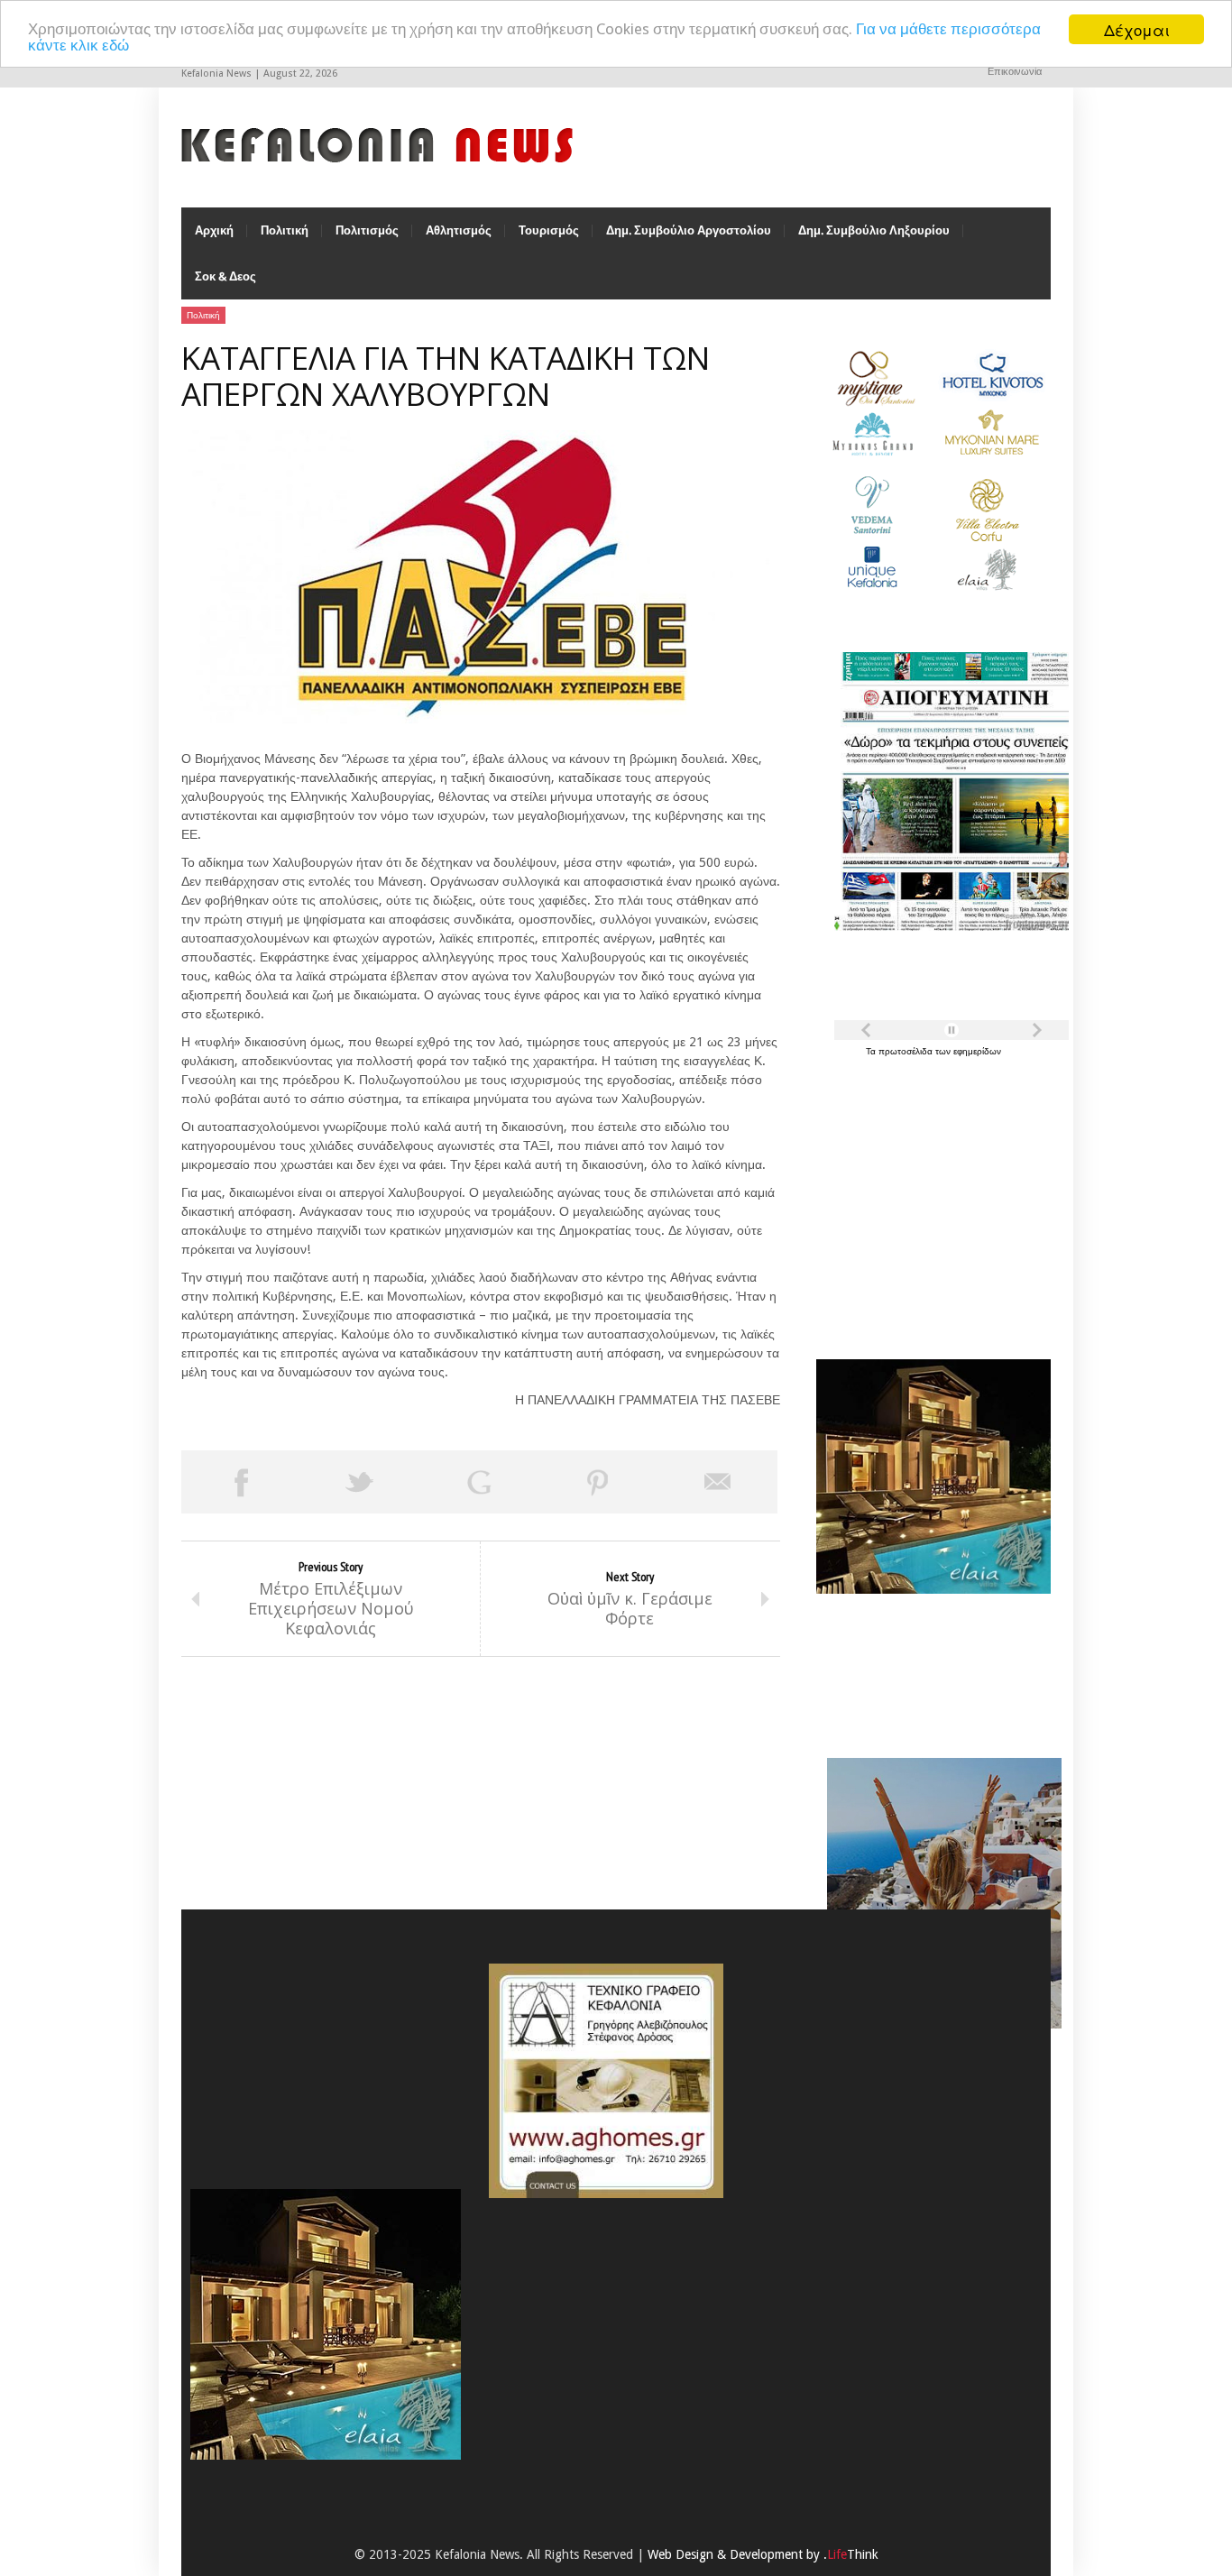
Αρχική (214, 230)
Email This (718, 1482)
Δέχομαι (1137, 29)
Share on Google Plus (479, 1482)
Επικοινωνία (1015, 72)
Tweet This (360, 1482)
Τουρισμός (549, 230)
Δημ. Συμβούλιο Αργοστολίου (689, 230)
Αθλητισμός (459, 230)
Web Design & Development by (763, 2554)
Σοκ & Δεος (225, 276)
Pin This (598, 1482)
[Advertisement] (929, 1198)
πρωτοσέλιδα (907, 1051)
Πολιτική (285, 230)
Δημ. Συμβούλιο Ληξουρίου (874, 230)
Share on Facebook (241, 1482)
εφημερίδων (977, 1051)
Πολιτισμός (367, 230)
